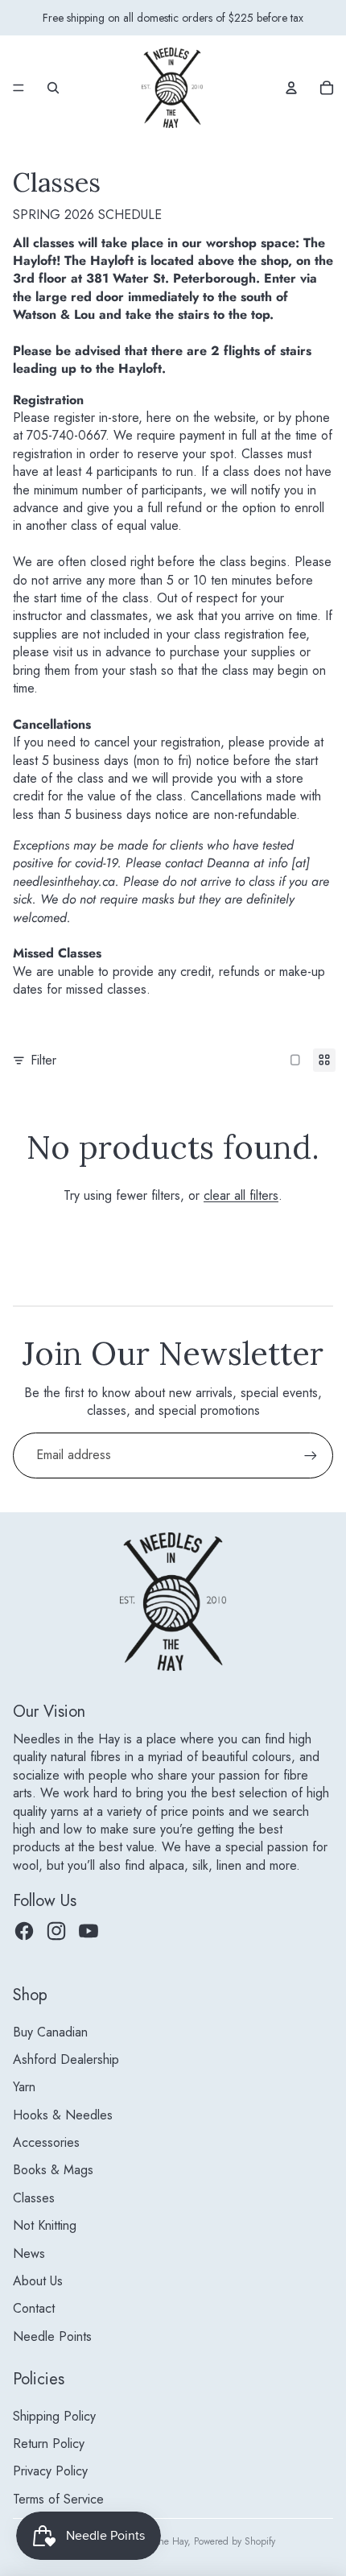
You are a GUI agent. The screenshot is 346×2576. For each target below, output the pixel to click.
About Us (38, 2281)
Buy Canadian (50, 2032)
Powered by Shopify (235, 2541)
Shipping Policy (54, 2416)
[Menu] (19, 88)
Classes (34, 2198)
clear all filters (241, 1195)
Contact (34, 2308)
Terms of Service (58, 2499)
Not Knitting (45, 2225)
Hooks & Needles (63, 2115)
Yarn (24, 2087)
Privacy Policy (50, 2471)
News (29, 2253)
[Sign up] (311, 1455)
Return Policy (49, 2444)
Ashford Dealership (66, 2059)
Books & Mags (53, 2170)
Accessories (46, 2142)
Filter (43, 1061)
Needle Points (52, 2336)
